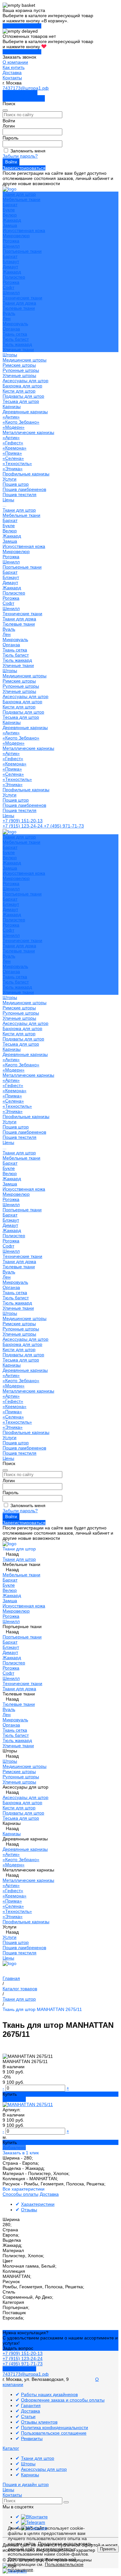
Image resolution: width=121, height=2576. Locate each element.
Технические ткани (22, 298)
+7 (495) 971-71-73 (64, 826)
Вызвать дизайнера (24, 98)
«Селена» (13, 458)
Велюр (10, 215)
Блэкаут (11, 261)
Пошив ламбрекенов (24, 489)
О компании (15, 62)
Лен (7, 318)
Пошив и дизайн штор (26, 2484)
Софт (8, 287)
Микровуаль (15, 324)
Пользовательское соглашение (54, 2433)
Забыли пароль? (20, 156)
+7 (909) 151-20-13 (23, 821)
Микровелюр (16, 236)
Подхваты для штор (23, 396)
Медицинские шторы (25, 360)
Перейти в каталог (22, 26)
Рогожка (11, 241)
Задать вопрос (18, 2348)
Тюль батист (16, 339)
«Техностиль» (17, 463)
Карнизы (12, 722)
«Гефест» (13, 443)
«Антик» (11, 417)
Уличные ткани (18, 350)
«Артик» (11, 438)
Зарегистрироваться (24, 168)
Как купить (14, 67)
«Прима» (12, 453)
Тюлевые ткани (19, 308)
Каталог (11, 2448)
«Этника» (13, 469)
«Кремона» (15, 448)
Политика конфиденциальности (55, 2427)
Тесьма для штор (21, 401)
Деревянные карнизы (25, 412)
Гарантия (31, 2405)
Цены (8, 816)
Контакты (12, 78)
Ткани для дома (19, 303)
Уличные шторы (19, 375)
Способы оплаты (20, 2194)
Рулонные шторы (21, 370)
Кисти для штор (19, 391)
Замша (10, 225)
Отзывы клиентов (39, 2422)
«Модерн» (14, 427)
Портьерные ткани (22, 251)
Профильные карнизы (26, 474)
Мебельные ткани (21, 199)
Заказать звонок (20, 93)
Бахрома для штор (22, 386)
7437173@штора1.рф (26, 88)
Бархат (10, 205)
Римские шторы (19, 365)
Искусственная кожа (24, 230)
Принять (108, 2549)
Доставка (12, 72)
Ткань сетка (15, 334)
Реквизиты (32, 2438)
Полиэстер (14, 277)
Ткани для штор (19, 510)
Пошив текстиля (20, 494)
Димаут (10, 267)
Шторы (10, 671)
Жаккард (12, 220)
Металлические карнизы (28, 432)
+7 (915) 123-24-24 (23, 826)
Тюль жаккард (17, 344)
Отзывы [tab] (29, 2210)
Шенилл (11, 246)
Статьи (28, 2416)
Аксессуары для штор (25, 696)
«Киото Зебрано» (21, 422)
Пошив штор (16, 484)
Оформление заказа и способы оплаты (63, 2400)
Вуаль (9, 313)
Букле (9, 210)
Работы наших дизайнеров (49, 2394)
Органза (11, 329)
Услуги (10, 795)
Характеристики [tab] (38, 2204)
